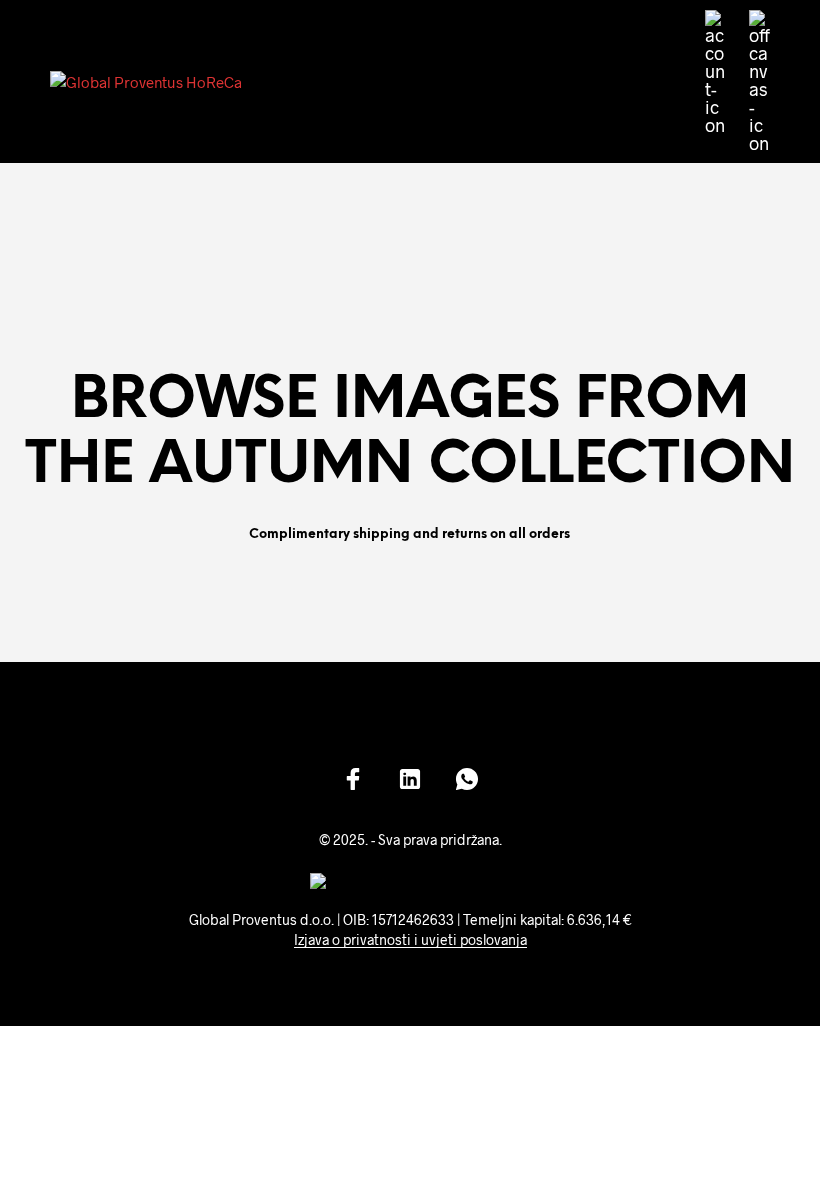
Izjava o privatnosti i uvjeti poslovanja (410, 940)
